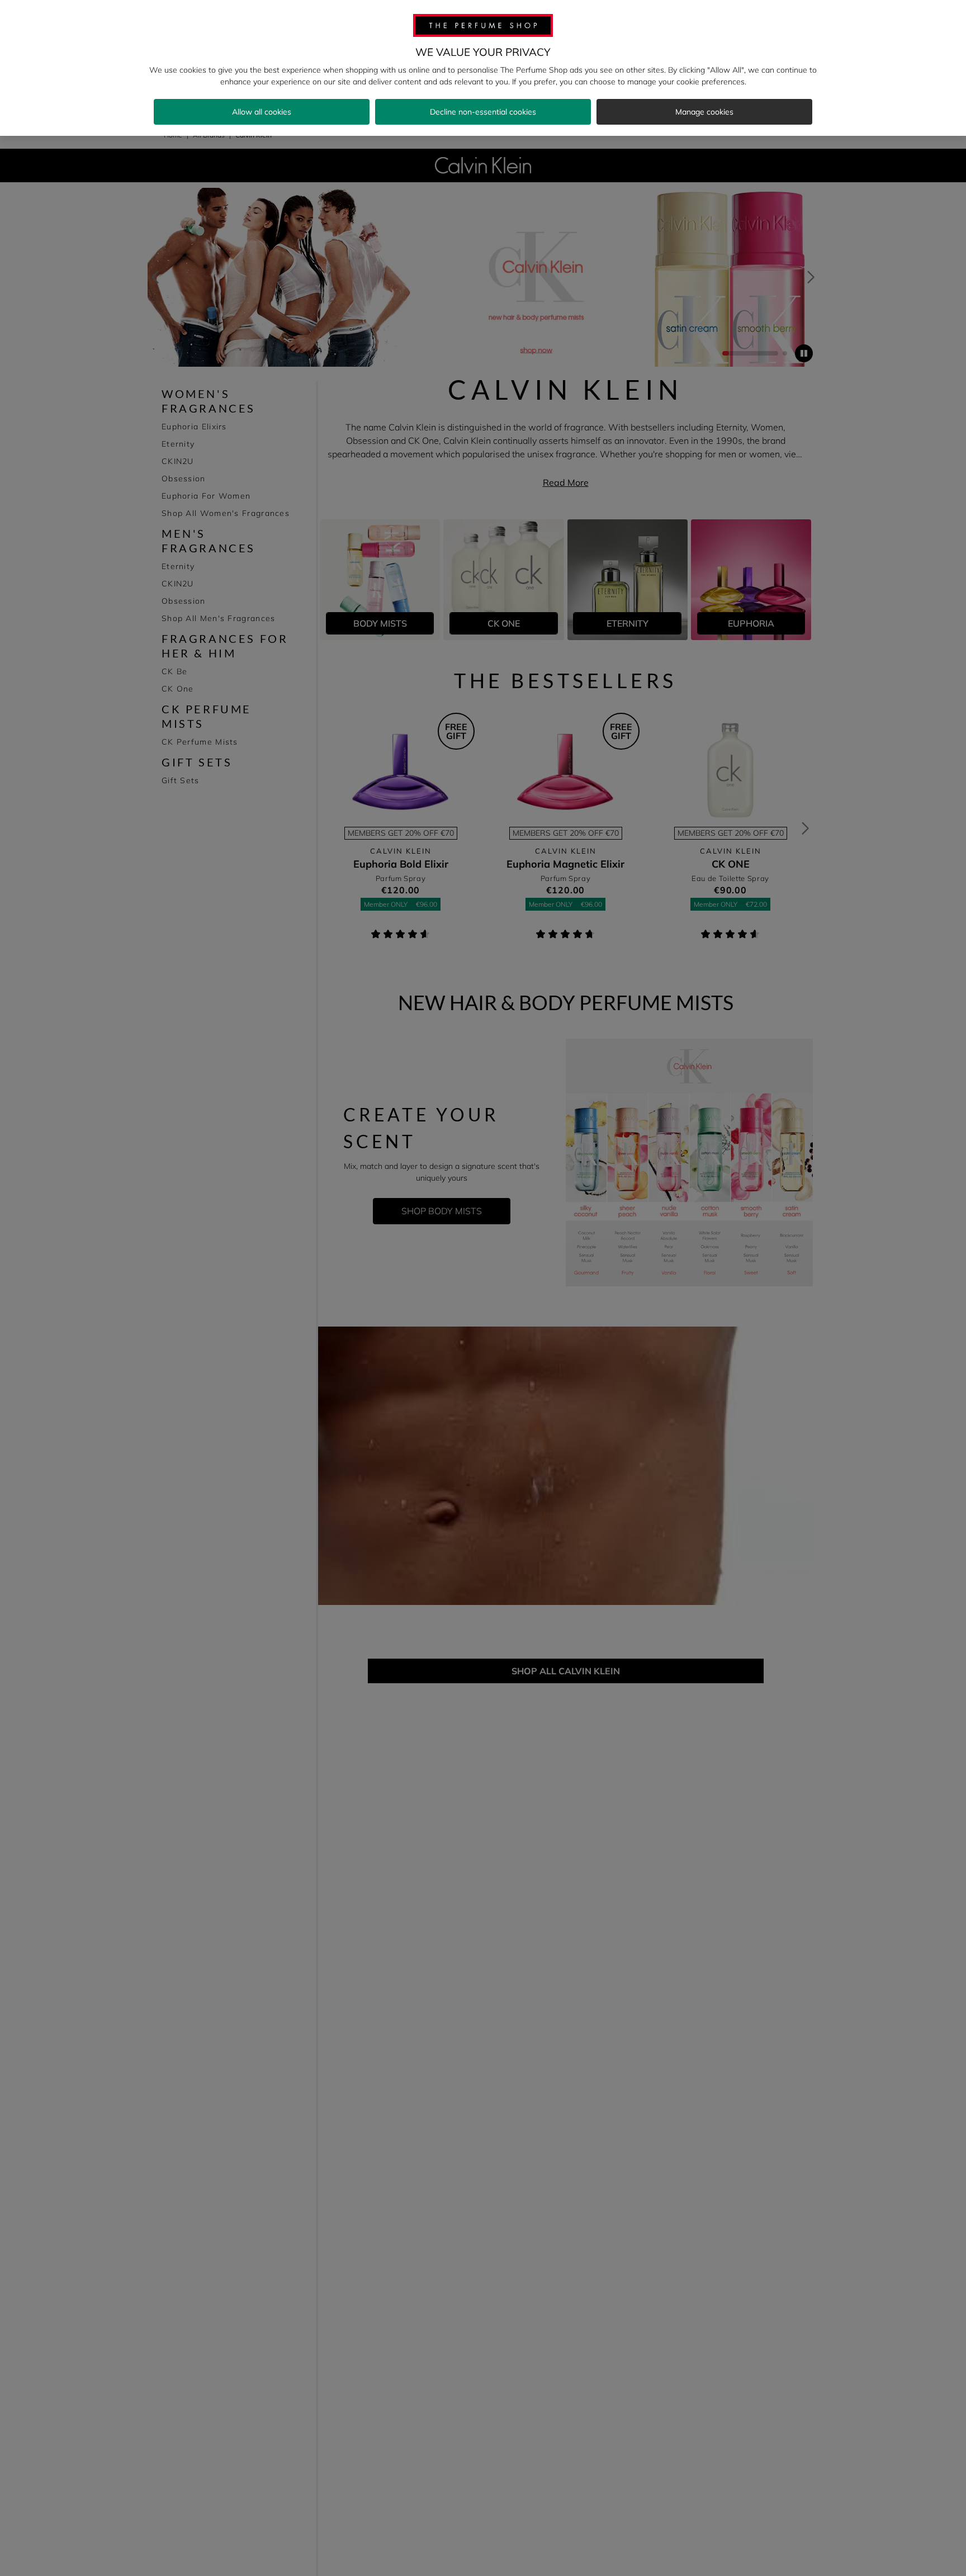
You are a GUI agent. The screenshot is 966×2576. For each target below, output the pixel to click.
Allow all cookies (262, 112)
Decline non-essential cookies (483, 112)
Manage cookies (704, 112)
